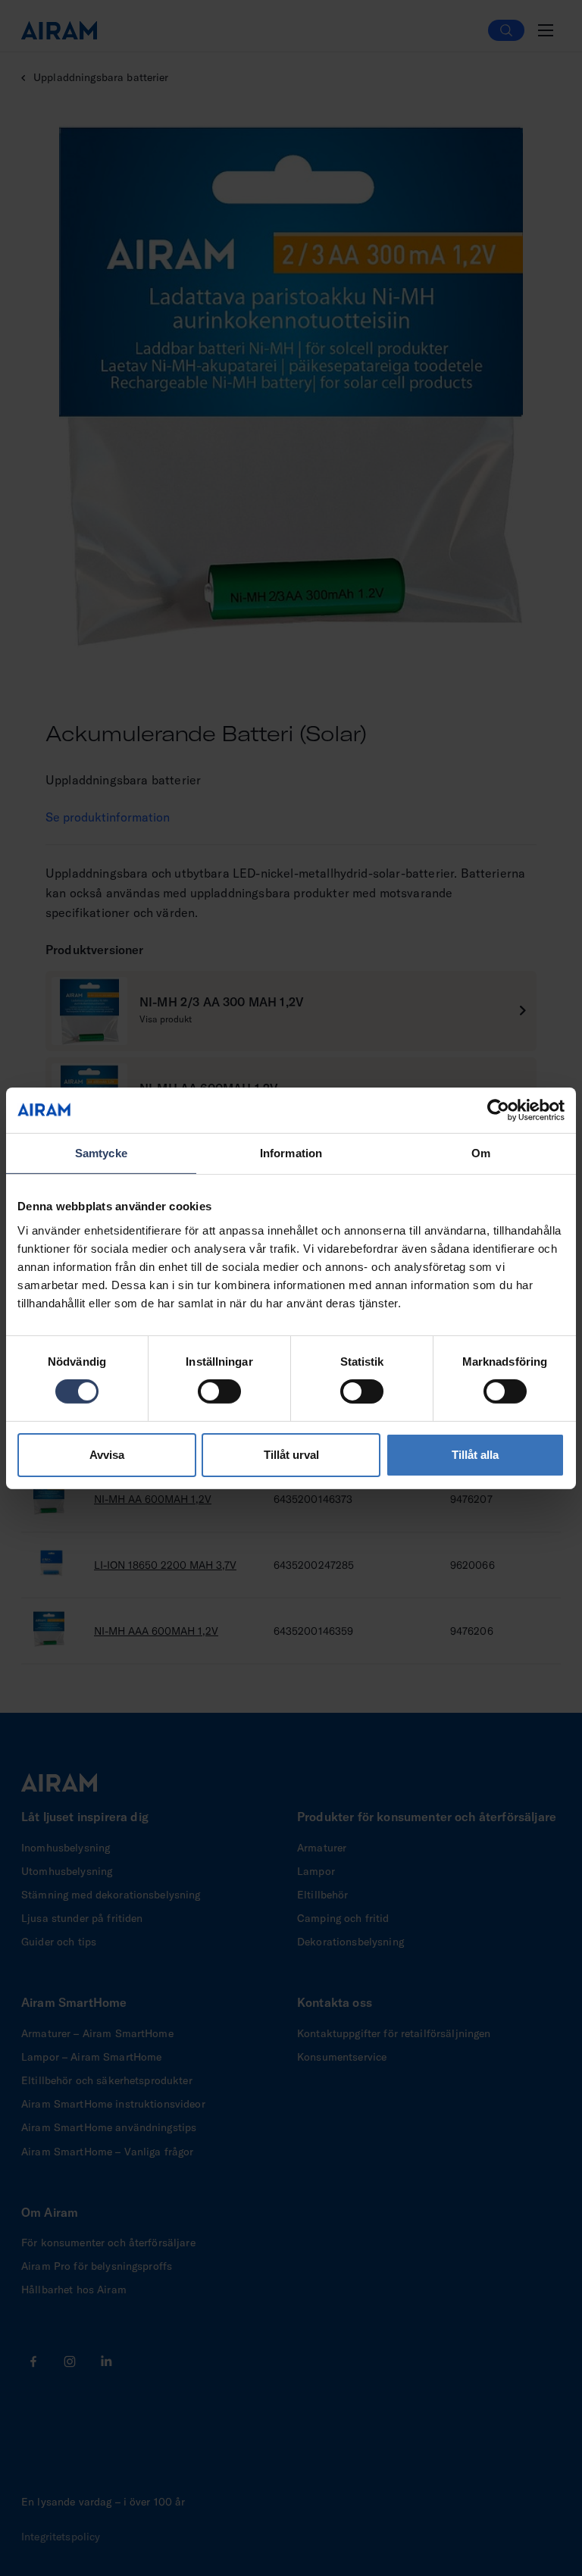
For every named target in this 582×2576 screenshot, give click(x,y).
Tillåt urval (291, 1455)
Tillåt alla (475, 1455)
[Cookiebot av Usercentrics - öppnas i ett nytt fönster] (498, 1110)
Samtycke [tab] (101, 1152)
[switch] (219, 1391)
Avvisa (107, 1455)
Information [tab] (291, 1152)
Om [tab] (481, 1152)
